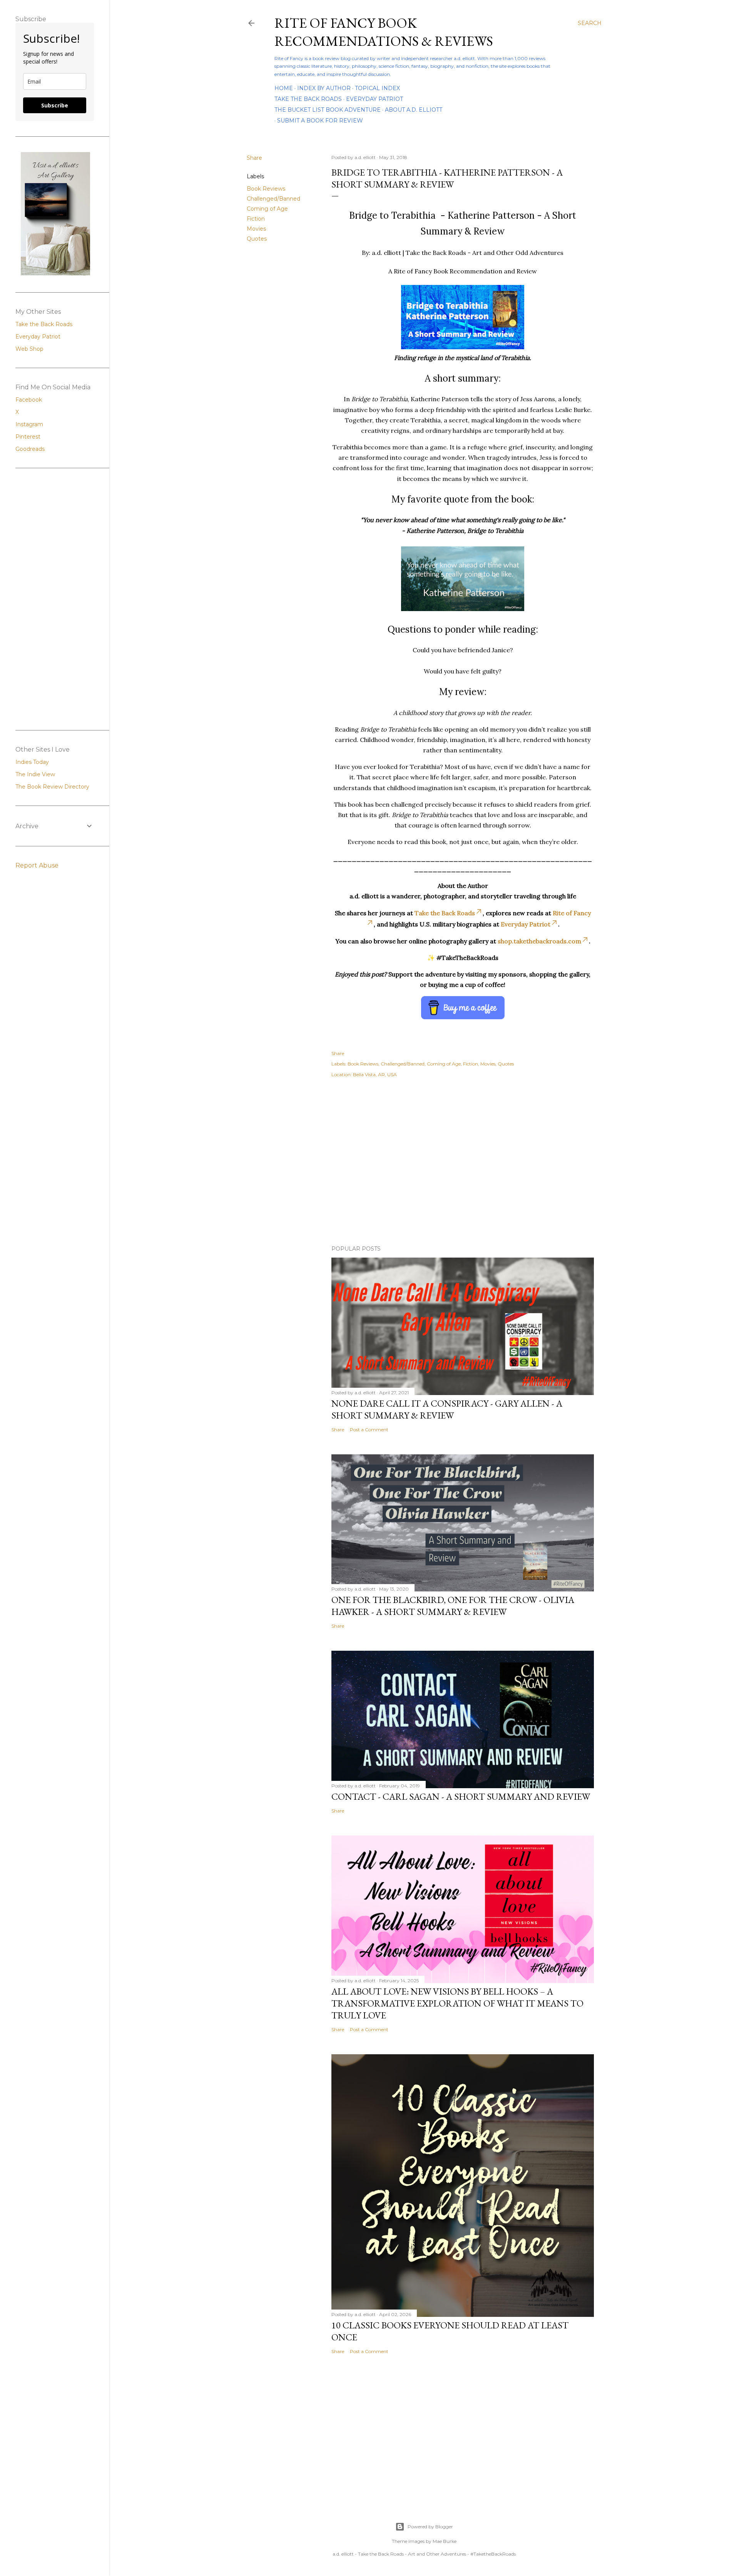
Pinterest (28, 437)
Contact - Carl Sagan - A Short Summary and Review (461, 1796)
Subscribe (55, 105)
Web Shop (29, 349)
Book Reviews (266, 189)
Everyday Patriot (375, 99)
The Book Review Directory (52, 787)
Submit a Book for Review (320, 121)
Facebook (29, 400)
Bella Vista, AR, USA (375, 1074)
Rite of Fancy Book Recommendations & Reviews (384, 32)
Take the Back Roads (308, 99)
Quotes (257, 239)
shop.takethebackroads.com (539, 941)
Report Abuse (37, 865)
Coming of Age (267, 209)
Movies (256, 229)
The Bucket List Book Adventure (328, 110)
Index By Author (324, 88)
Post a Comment (369, 1430)
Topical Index (377, 88)
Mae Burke (445, 2541)
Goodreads (30, 449)
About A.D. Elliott (414, 110)
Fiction (256, 219)
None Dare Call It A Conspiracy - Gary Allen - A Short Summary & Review (447, 1409)
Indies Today (32, 762)
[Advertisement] (424, 1172)
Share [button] (254, 158)
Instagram (29, 424)
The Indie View (35, 774)
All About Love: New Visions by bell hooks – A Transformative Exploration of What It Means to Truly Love (457, 2003)
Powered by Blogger (430, 2527)
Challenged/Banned (273, 199)
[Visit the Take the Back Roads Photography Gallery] (55, 273)
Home (284, 88)
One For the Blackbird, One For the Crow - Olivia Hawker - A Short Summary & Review (453, 1606)
